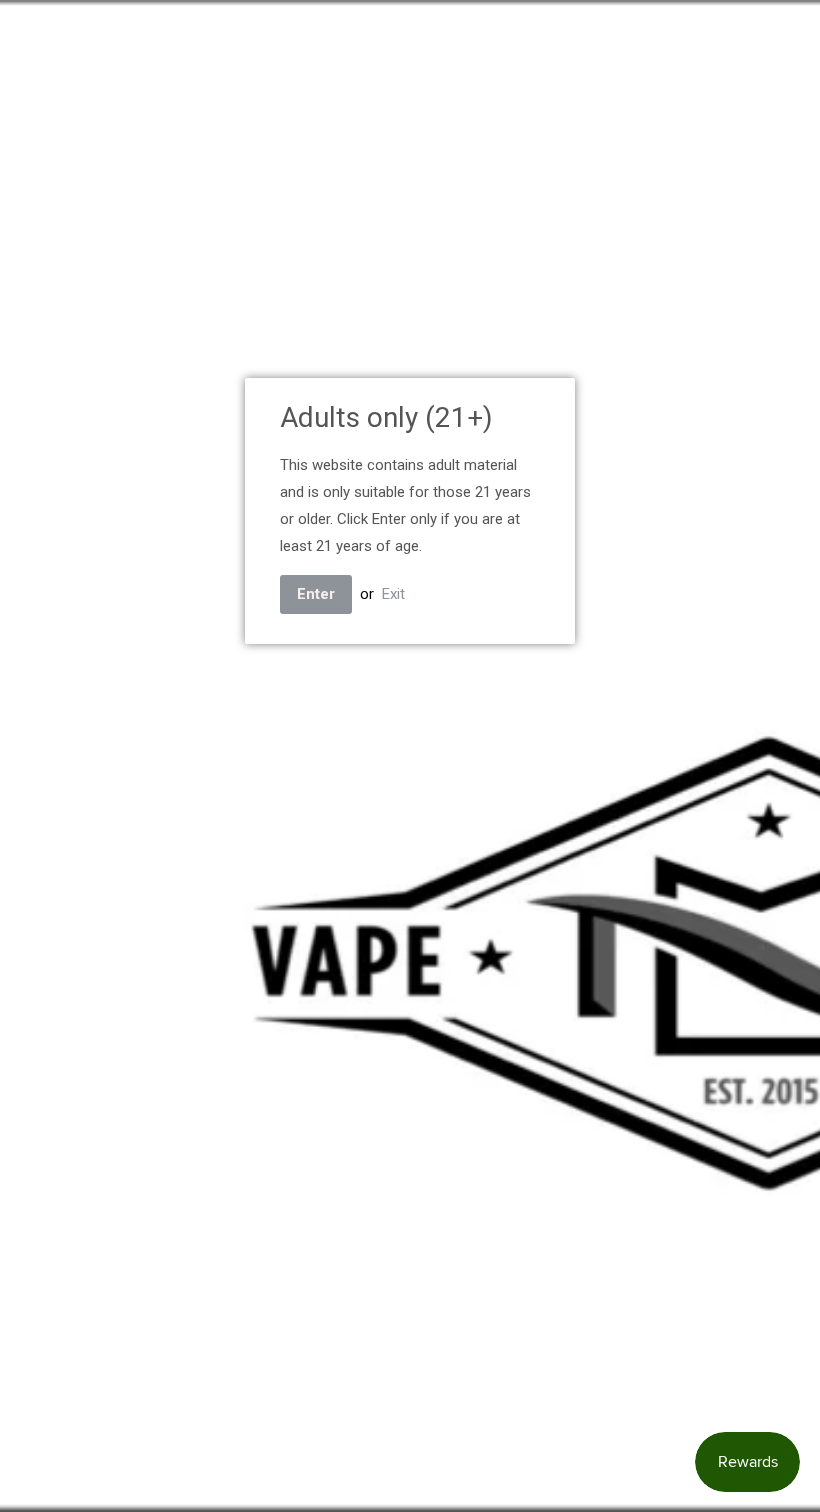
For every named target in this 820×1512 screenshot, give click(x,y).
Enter (316, 594)
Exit (393, 594)
